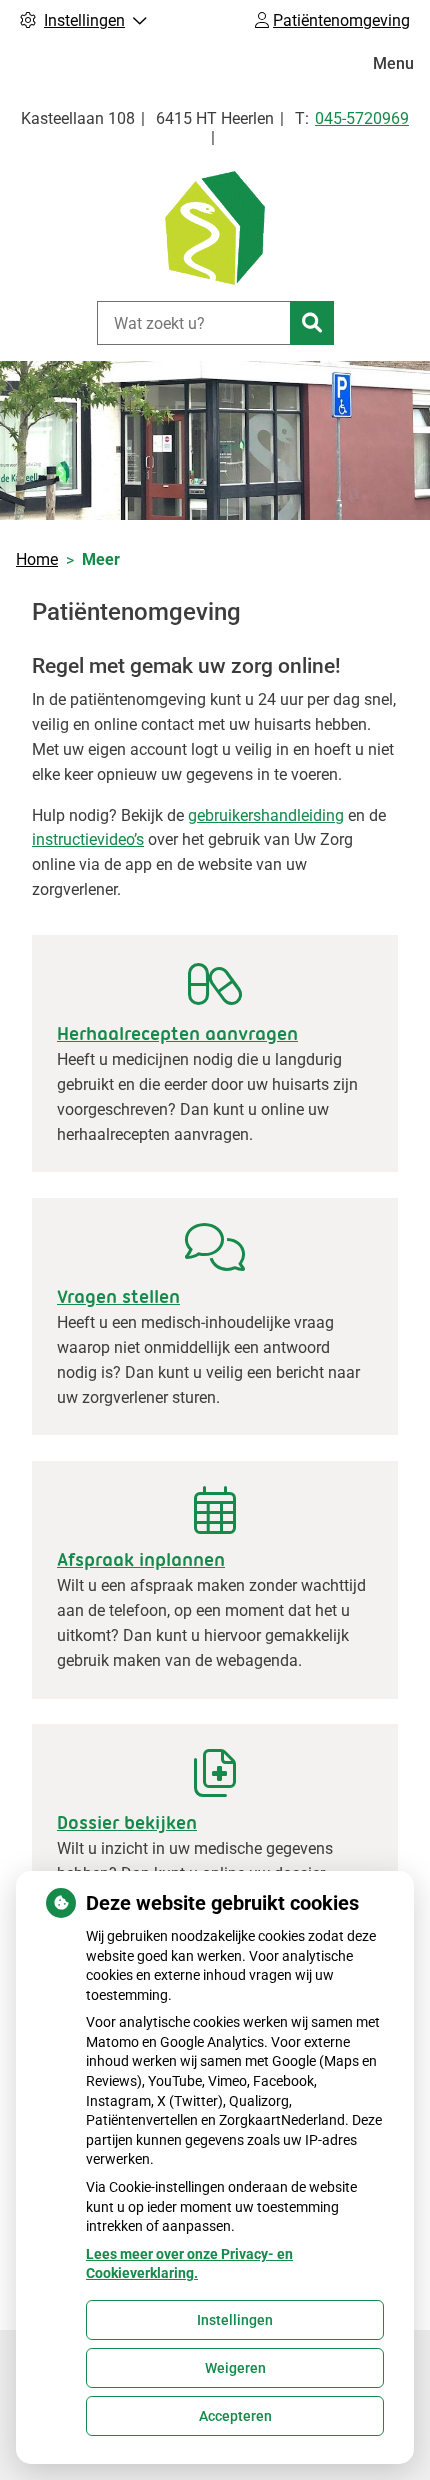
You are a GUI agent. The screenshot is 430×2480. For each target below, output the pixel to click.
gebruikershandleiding (266, 815)
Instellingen (235, 2320)
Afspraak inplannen (141, 1560)
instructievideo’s (88, 839)
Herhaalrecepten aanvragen (177, 1034)
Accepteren (235, 2416)
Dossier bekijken (127, 1823)
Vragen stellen (118, 1297)
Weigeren (235, 2368)
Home (37, 559)
